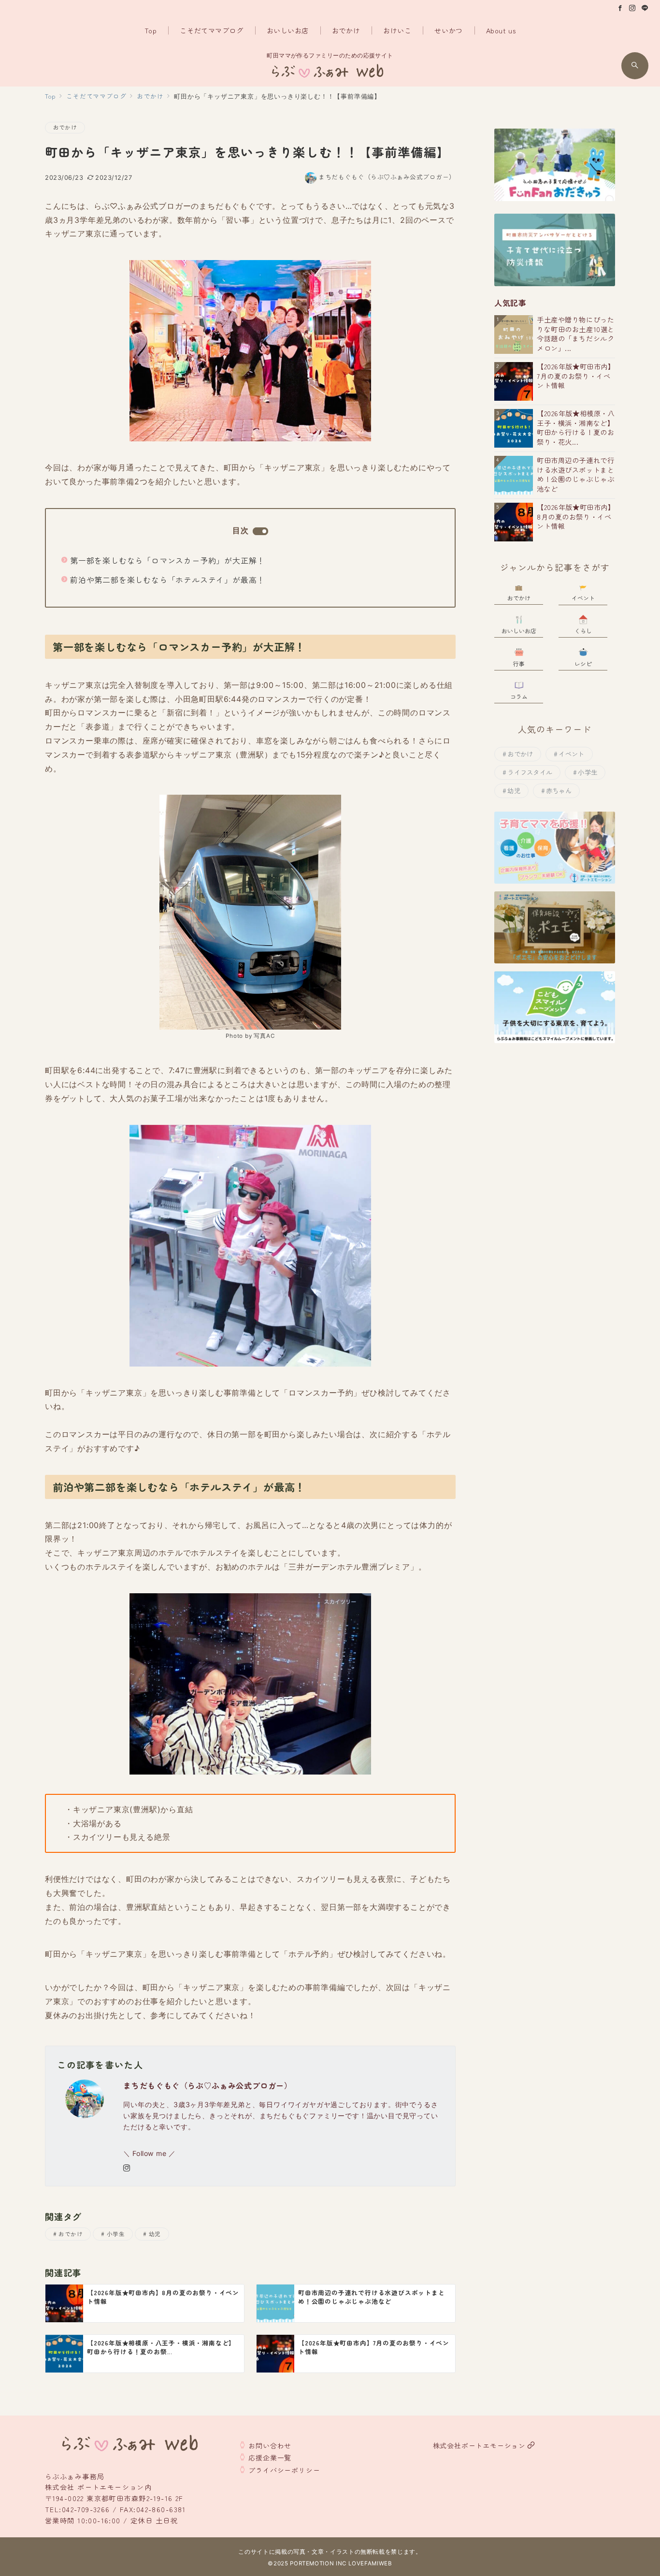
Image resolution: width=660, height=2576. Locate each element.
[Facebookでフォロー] (620, 8)
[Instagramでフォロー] (632, 8)
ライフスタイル (530, 772)
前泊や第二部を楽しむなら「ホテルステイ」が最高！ (167, 580)
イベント (571, 754)
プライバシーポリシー (284, 2470)
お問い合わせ (270, 2445)
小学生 (116, 2234)
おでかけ (65, 127)
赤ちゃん (559, 791)
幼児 (155, 2234)
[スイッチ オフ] (635, 66)
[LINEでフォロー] (645, 8)
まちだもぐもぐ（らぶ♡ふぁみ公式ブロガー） (387, 177)
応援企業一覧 (270, 2458)
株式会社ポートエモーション (479, 2445)
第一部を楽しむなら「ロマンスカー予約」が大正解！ (167, 560)
